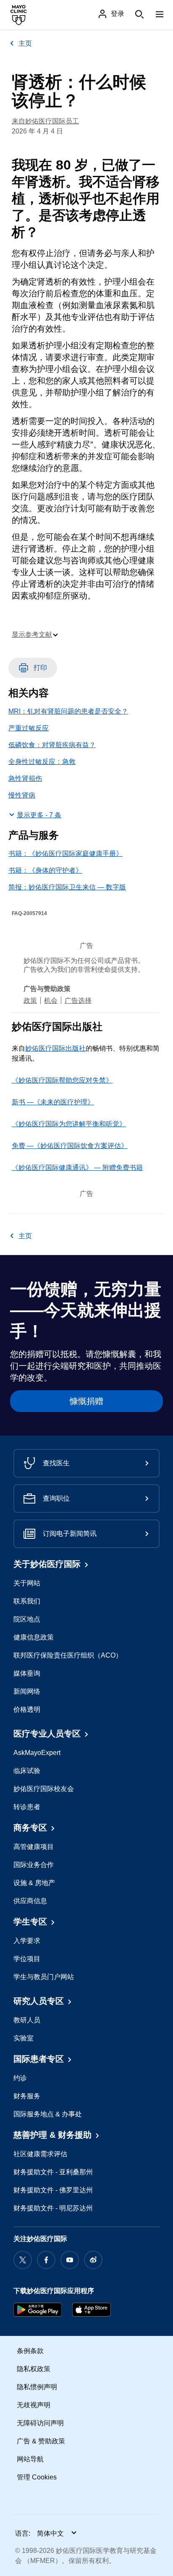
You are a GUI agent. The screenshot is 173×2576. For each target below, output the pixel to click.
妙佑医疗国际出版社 (55, 1048)
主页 (25, 43)
